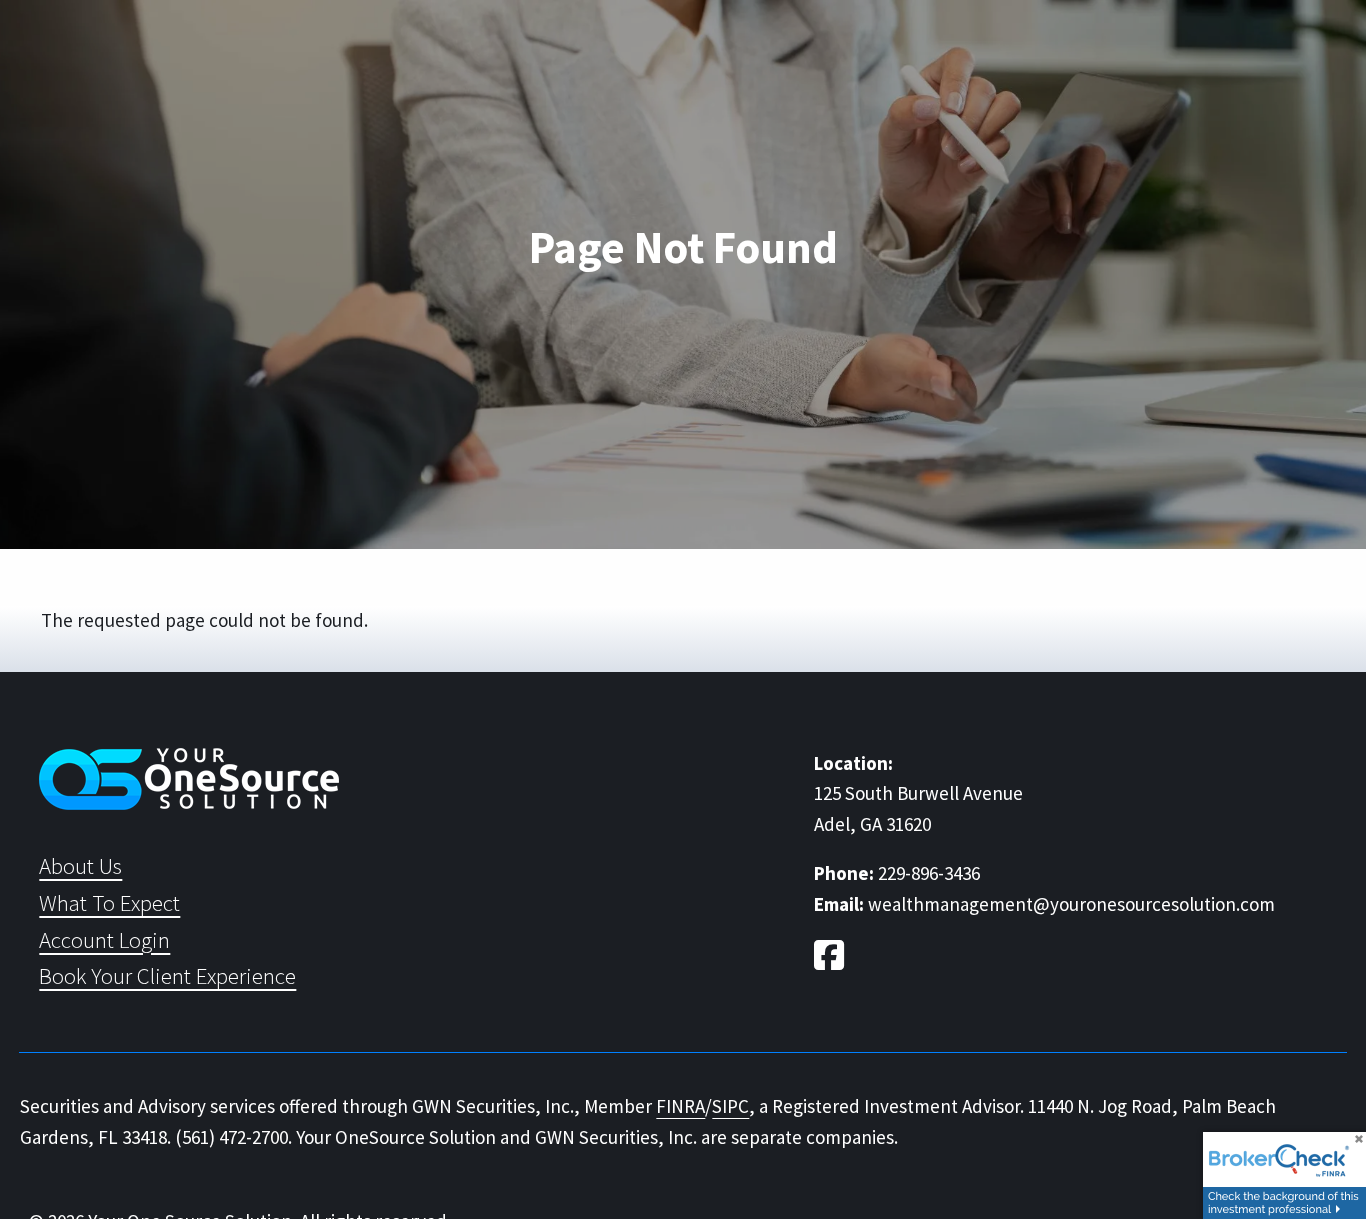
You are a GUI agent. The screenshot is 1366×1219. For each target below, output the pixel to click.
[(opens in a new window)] (831, 959)
